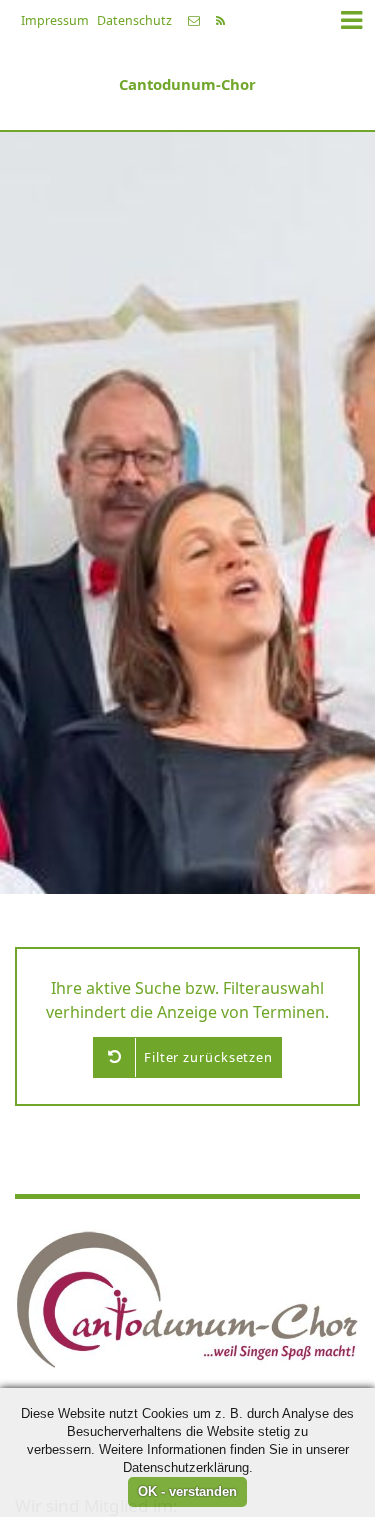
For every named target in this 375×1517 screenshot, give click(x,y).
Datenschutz (134, 20)
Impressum (55, 20)
